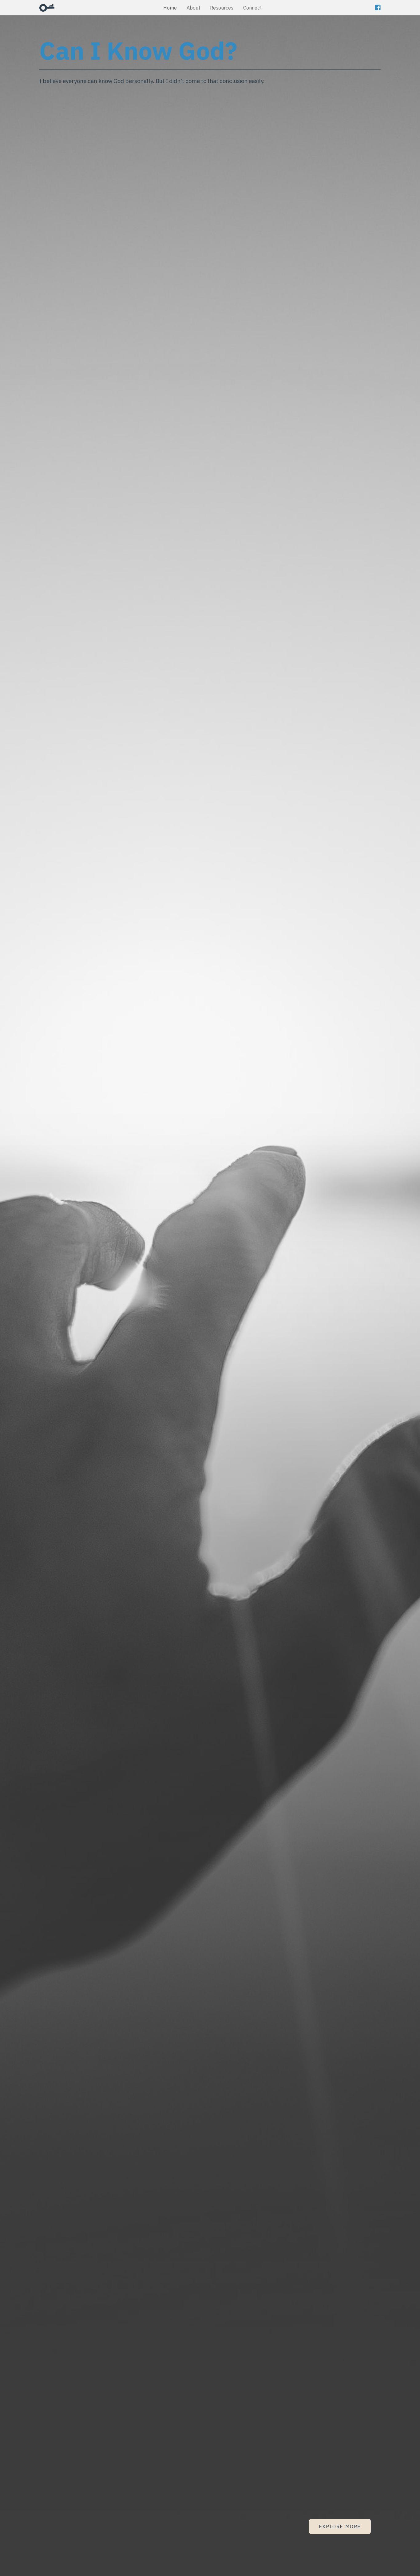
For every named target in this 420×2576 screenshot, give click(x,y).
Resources (222, 8)
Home (170, 8)
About (193, 8)
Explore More (340, 2526)
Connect (252, 8)
